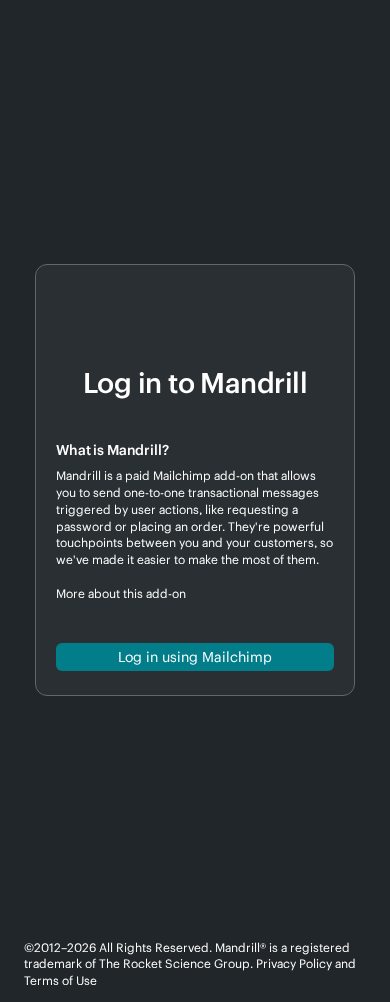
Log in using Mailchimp (195, 657)
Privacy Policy (294, 963)
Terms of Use (60, 980)
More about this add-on (121, 593)
